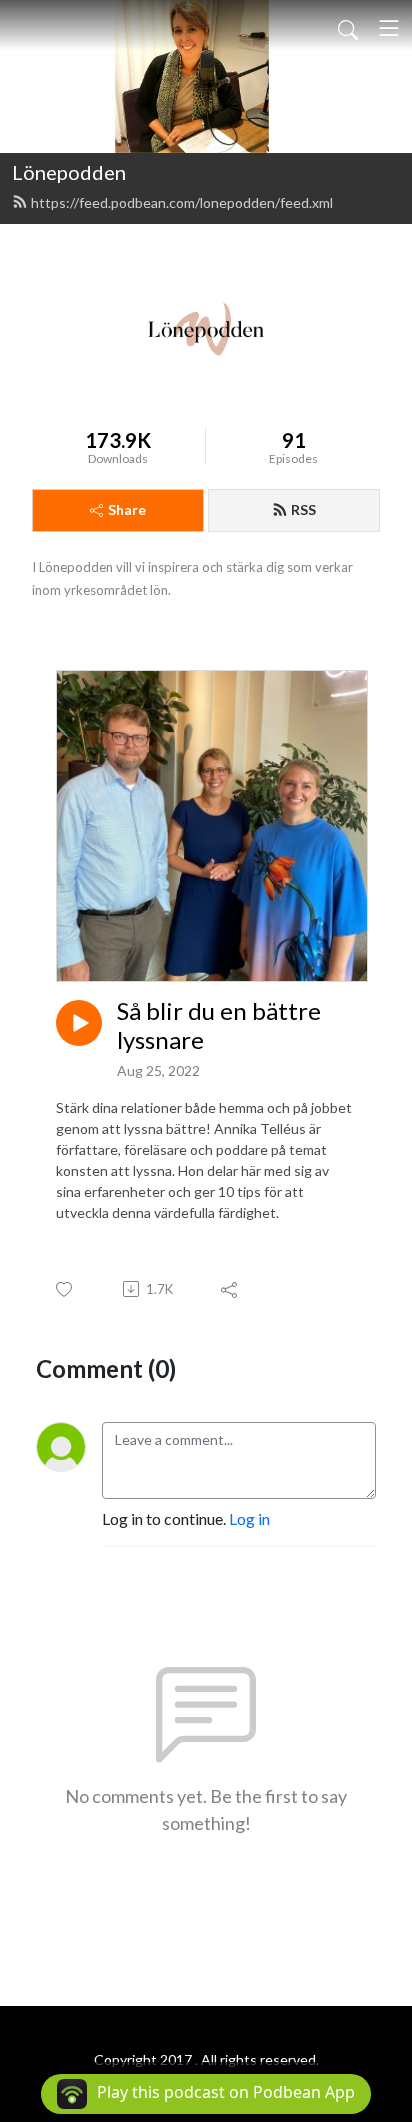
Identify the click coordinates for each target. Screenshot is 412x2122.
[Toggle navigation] (389, 28)
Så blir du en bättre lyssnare (219, 1025)
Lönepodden (69, 172)
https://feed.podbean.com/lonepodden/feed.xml (182, 202)
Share (127, 509)
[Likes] (65, 1289)
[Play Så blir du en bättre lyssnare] (79, 1023)
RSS (303, 509)
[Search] (348, 28)
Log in (249, 1518)
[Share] (230, 1289)
